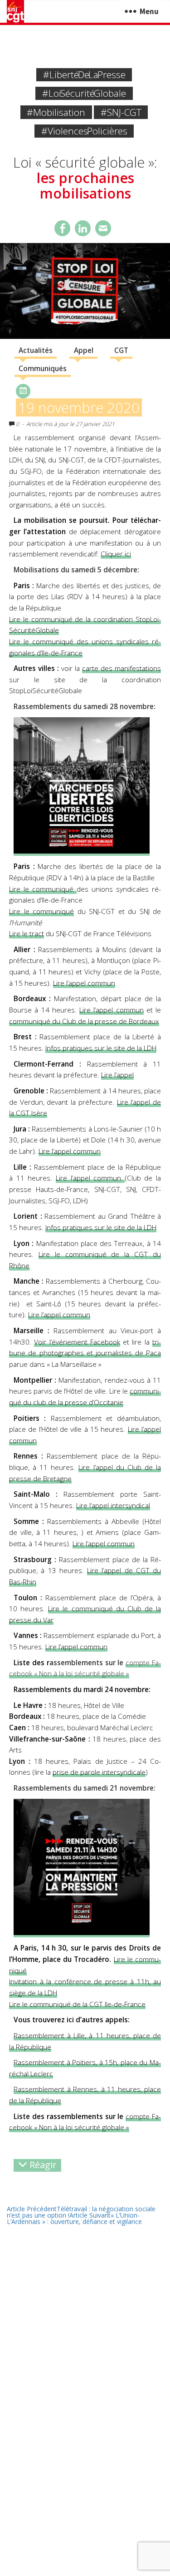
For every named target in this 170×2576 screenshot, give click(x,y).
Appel (84, 350)
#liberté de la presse (84, 74)
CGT (121, 350)
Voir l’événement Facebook (77, 1342)
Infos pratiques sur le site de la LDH (101, 1048)
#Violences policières (84, 131)
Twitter (83, 228)
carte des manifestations (121, 668)
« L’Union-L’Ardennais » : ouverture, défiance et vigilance (74, 2218)
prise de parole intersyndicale (99, 1772)
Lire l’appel (117, 1075)
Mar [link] (106, 1728)
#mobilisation (56, 112)
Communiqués (43, 369)
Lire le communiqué (41, 911)
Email (103, 228)
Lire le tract (27, 934)
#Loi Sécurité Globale (84, 93)
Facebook (62, 228)
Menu (149, 11)
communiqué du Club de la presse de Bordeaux (84, 1021)
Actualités (36, 350)
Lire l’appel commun (84, 983)
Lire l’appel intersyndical (113, 1506)
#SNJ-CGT (121, 112)
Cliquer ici (116, 554)
